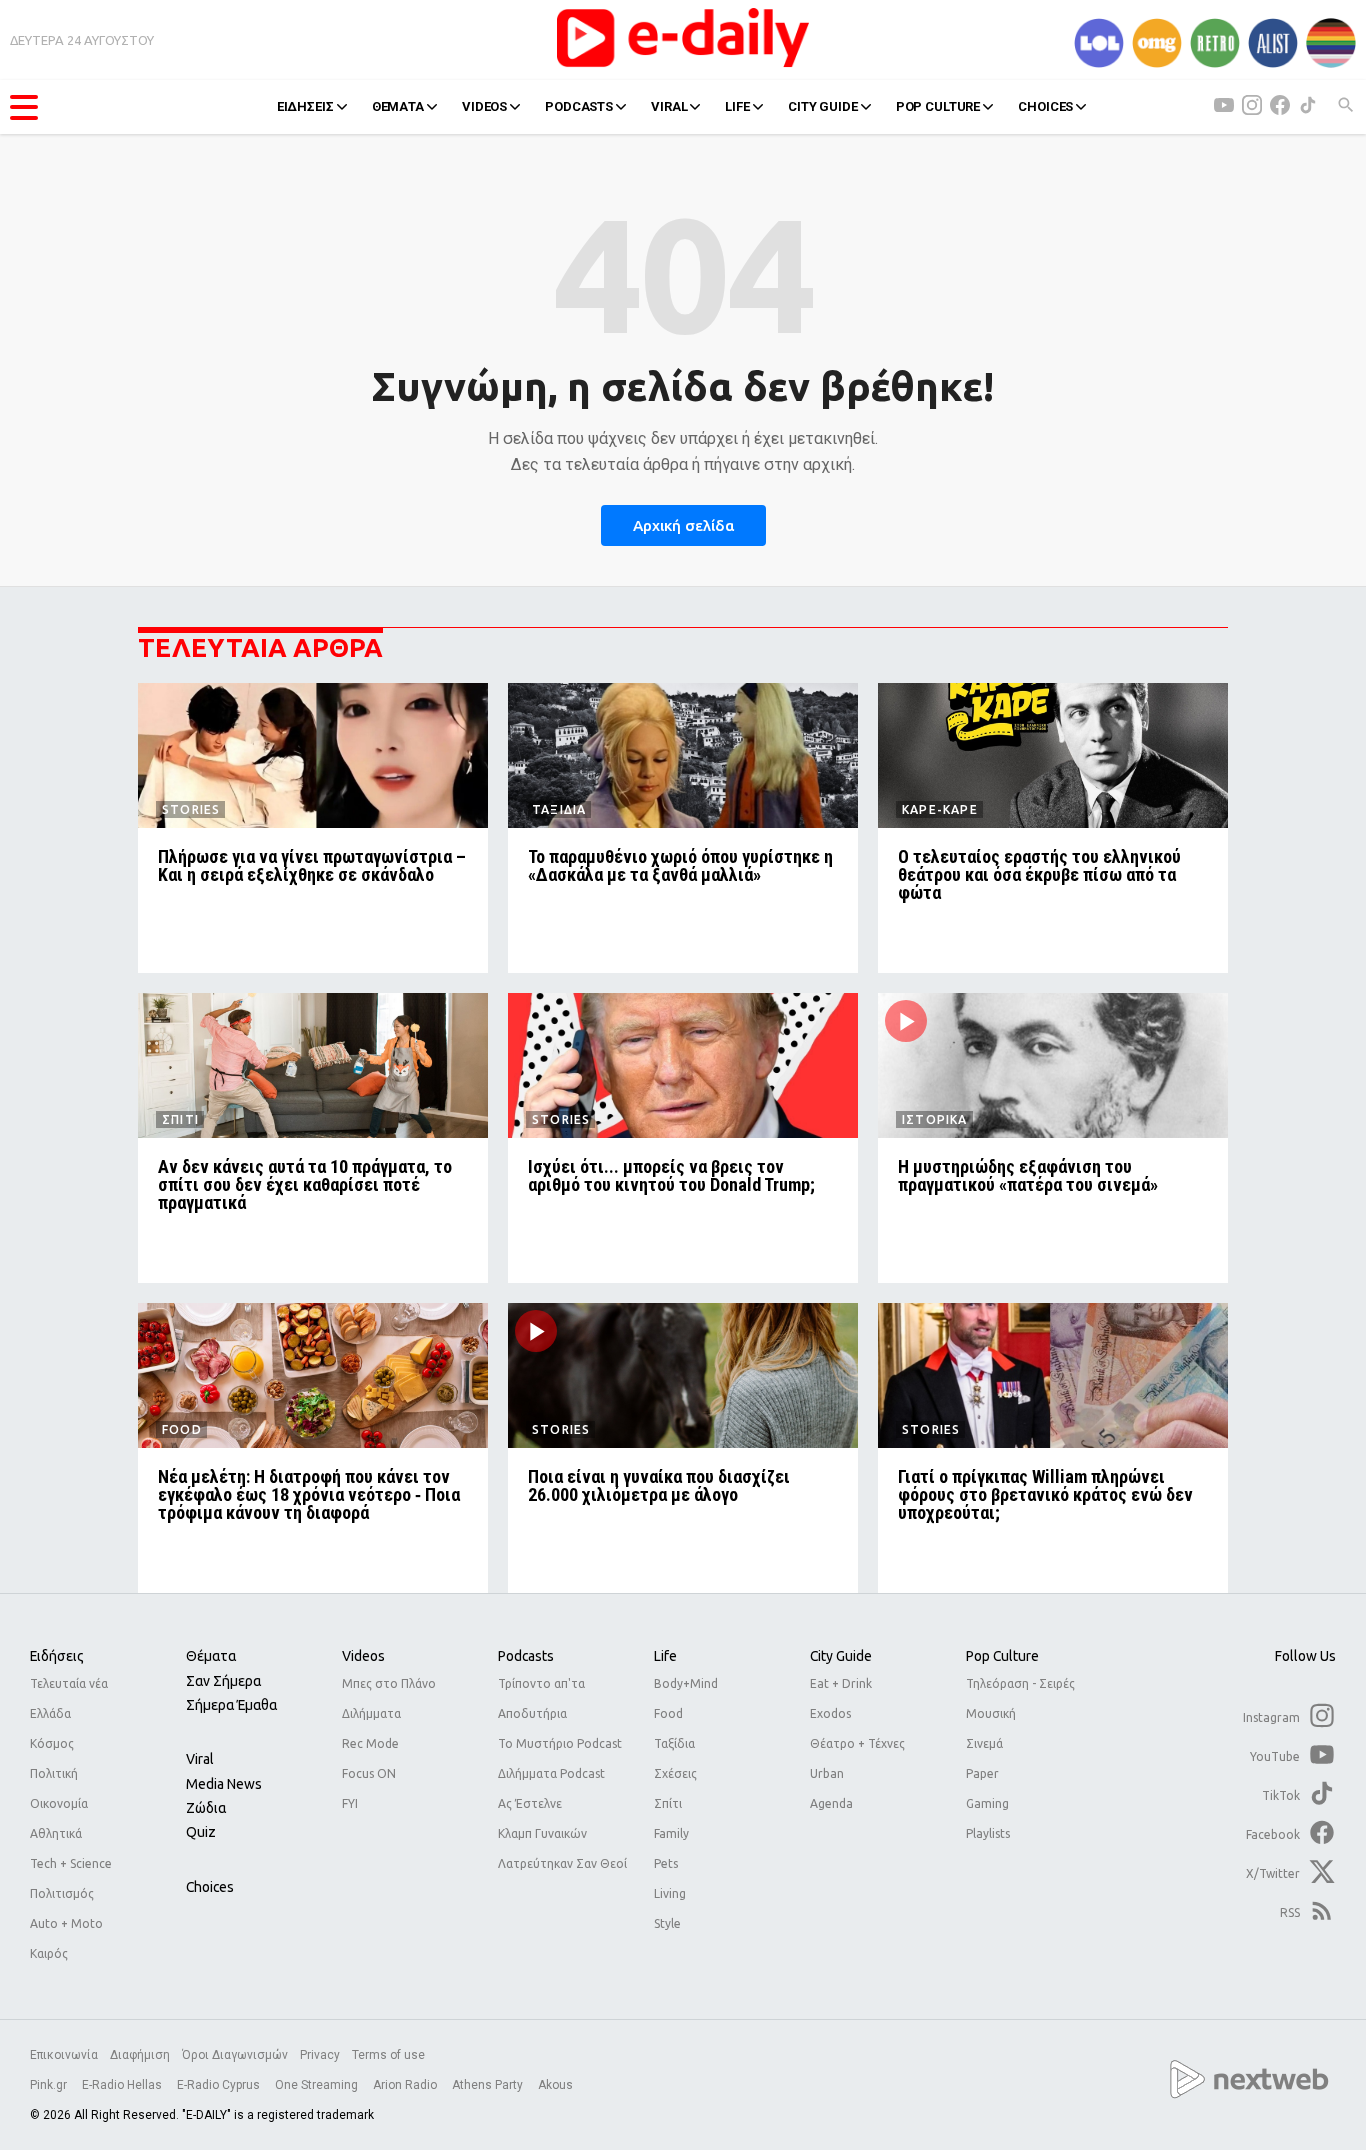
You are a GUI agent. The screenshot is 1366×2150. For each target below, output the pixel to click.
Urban (827, 1773)
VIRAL (669, 106)
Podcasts (526, 1656)
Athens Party (489, 2085)
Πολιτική (54, 1773)
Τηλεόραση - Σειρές (1020, 1683)
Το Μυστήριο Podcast (560, 1743)
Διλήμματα (371, 1713)
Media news (224, 1784)
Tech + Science (71, 1863)
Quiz (201, 1832)
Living (670, 1893)
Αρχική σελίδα (683, 525)
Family (671, 1833)
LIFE (737, 106)
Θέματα (211, 1656)
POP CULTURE (938, 106)
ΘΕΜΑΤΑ (398, 106)
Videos (363, 1656)
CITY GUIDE (823, 106)
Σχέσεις (675, 1773)
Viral (200, 1759)
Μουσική (991, 1713)
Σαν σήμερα (223, 1681)
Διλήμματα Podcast (551, 1773)
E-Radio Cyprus (220, 2085)
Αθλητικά (56, 1833)
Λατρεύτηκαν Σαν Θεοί (562, 1863)
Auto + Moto (66, 1923)
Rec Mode (370, 1743)
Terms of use (388, 2055)
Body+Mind (686, 1683)
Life (665, 1656)
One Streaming (318, 2085)
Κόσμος (52, 1743)
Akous (555, 2085)
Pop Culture (1002, 1656)
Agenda (831, 1803)
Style (667, 1923)
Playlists (988, 1833)
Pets (666, 1863)
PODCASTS (579, 106)
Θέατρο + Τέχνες (857, 1743)
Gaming (987, 1803)
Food (668, 1713)
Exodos (830, 1713)
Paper (982, 1773)
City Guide (841, 1656)
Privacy (320, 2055)
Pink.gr (50, 2085)
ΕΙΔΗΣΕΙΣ (305, 106)
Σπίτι (668, 1803)
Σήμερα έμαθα (231, 1705)
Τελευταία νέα (69, 1683)
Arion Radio (406, 2085)
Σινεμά (984, 1743)
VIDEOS (484, 106)
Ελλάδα (50, 1713)
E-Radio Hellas (123, 2085)
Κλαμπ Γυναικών (542, 1833)
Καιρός (49, 1953)
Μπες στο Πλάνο (389, 1683)
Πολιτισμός (62, 1893)
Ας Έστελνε (530, 1803)
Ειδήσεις (57, 1656)
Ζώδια (206, 1808)
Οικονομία (59, 1803)
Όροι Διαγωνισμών (235, 2055)
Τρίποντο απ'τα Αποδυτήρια (541, 1698)
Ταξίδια (674, 1743)
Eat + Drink (841, 1683)
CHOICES (1045, 106)
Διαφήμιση (140, 2055)
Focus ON (369, 1773)
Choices (210, 1887)
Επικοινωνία (64, 2055)
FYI (350, 1803)
